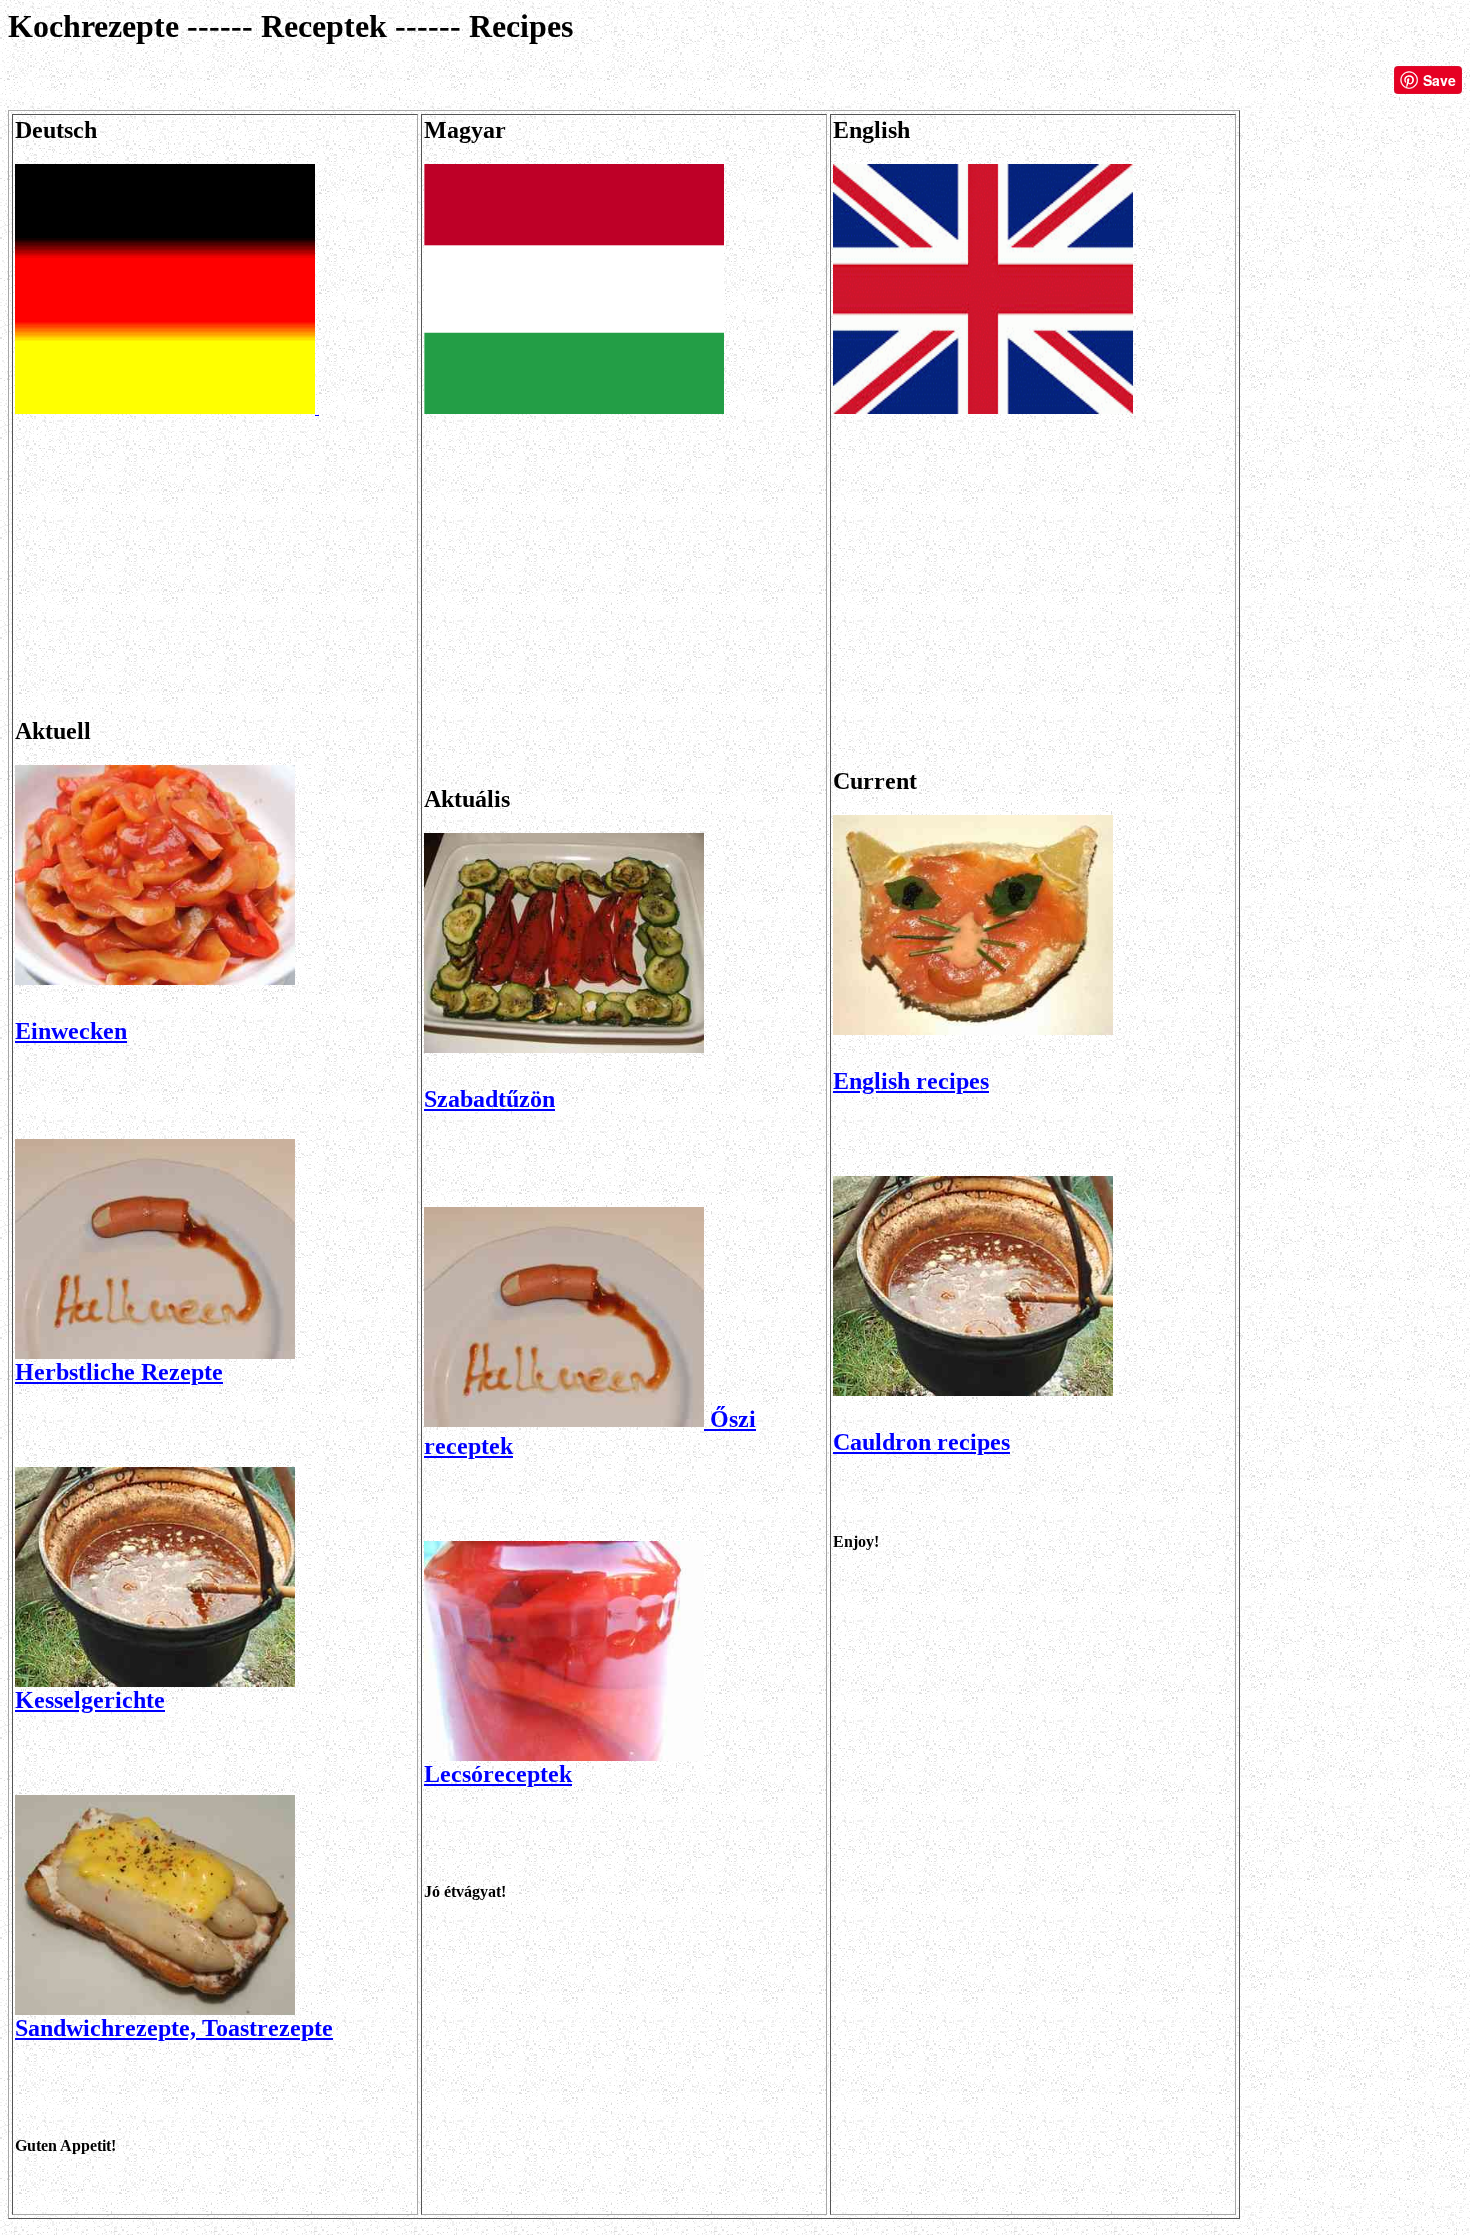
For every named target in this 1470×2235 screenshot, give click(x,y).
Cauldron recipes (921, 1442)
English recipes (911, 1081)
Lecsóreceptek (498, 1774)
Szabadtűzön (489, 1099)
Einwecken (71, 1031)
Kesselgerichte (90, 1700)
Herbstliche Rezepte (119, 1372)
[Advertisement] (215, 558)
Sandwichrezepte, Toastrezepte (174, 2028)
